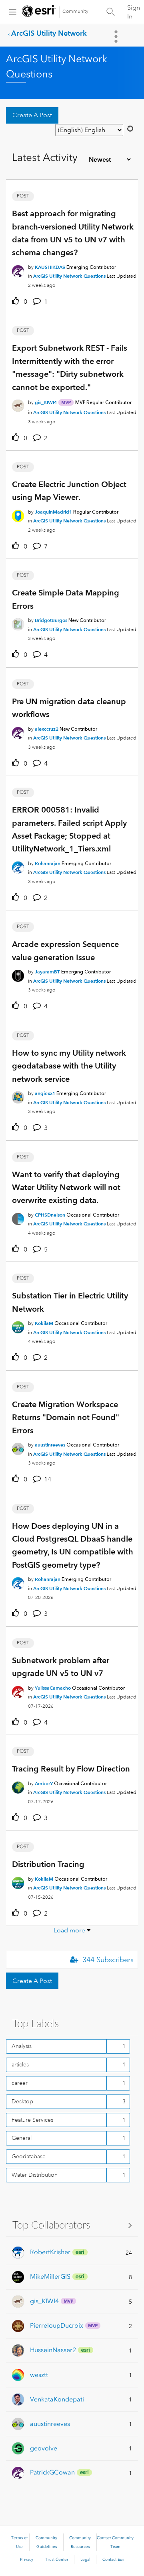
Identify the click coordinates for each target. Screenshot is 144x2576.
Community (75, 11)
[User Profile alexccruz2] (18, 731)
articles (20, 2064)
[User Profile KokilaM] (18, 1326)
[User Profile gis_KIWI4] (18, 404)
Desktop (22, 2101)
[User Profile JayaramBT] (18, 974)
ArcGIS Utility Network (49, 33)
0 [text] (25, 302)
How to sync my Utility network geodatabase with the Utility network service (69, 1066)
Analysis (22, 2046)
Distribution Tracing (48, 1864)
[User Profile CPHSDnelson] (18, 1217)
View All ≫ (72, 2225)
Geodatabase (29, 2156)
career (20, 2083)
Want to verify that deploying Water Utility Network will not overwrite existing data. (66, 1187)
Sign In (134, 12)
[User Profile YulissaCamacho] (18, 1690)
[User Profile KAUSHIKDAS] (18, 270)
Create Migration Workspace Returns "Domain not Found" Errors (66, 1417)
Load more (69, 1930)
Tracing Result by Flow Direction (71, 1769)
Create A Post (32, 115)
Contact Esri (113, 2560)
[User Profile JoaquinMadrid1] (18, 514)
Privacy (27, 2560)
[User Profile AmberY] (18, 1786)
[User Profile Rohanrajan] (18, 866)
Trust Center (57, 2560)
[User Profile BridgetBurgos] (18, 623)
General (22, 2138)
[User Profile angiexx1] (18, 1096)
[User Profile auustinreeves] (18, 1447)
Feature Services (32, 2120)
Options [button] (117, 37)
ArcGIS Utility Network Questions (69, 276)
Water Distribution (35, 2175)
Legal (85, 2560)
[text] (17, 301)
